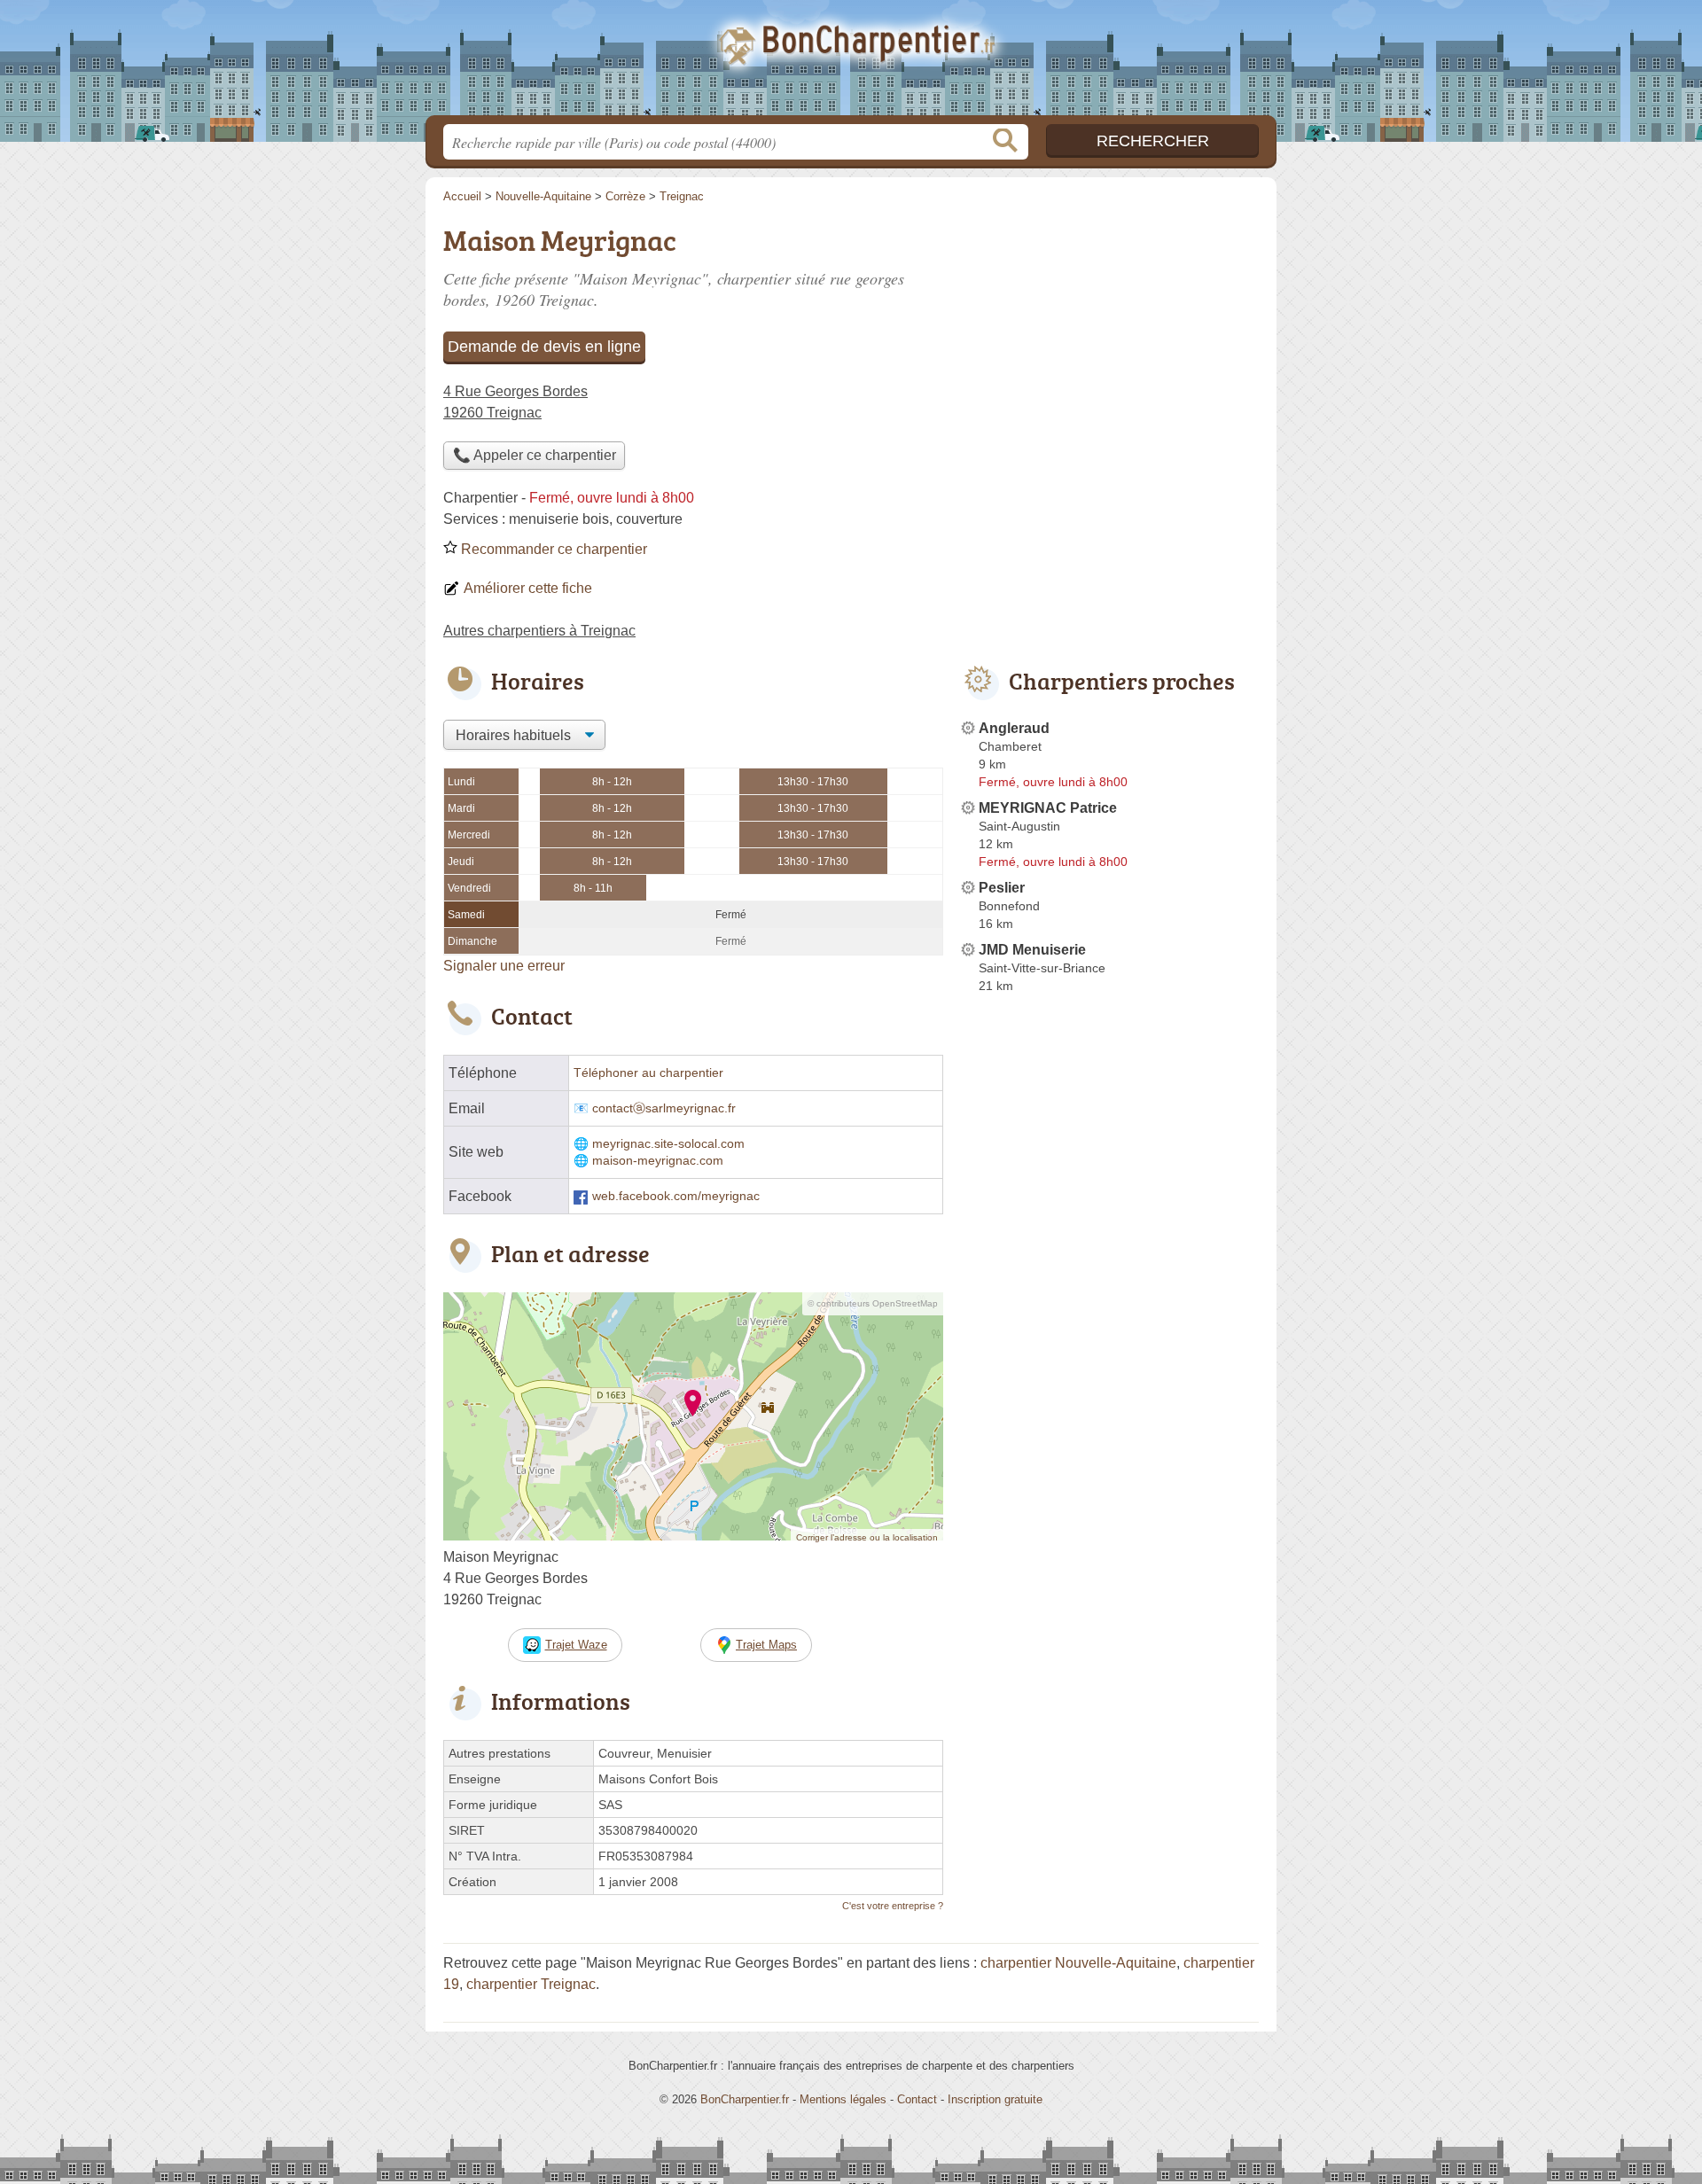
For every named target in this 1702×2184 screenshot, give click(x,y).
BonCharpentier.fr (851, 63)
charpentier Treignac (531, 1984)
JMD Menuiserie (1032, 950)
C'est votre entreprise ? (893, 1906)
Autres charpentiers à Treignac (539, 631)
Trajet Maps (766, 1645)
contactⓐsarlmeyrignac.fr (664, 1108)
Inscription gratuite (995, 2099)
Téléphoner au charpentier (648, 1073)
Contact (917, 2099)
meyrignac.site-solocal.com (668, 1144)
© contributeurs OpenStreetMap (873, 1303)
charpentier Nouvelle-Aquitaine (1078, 1963)
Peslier (1002, 888)
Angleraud (1014, 728)
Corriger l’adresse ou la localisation (867, 1537)
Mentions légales (843, 2099)
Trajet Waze (576, 1645)
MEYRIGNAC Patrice (1048, 808)
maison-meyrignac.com (658, 1161)
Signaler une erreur (504, 966)
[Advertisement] (1110, 1413)
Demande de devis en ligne (544, 347)
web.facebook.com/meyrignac (676, 1196)
